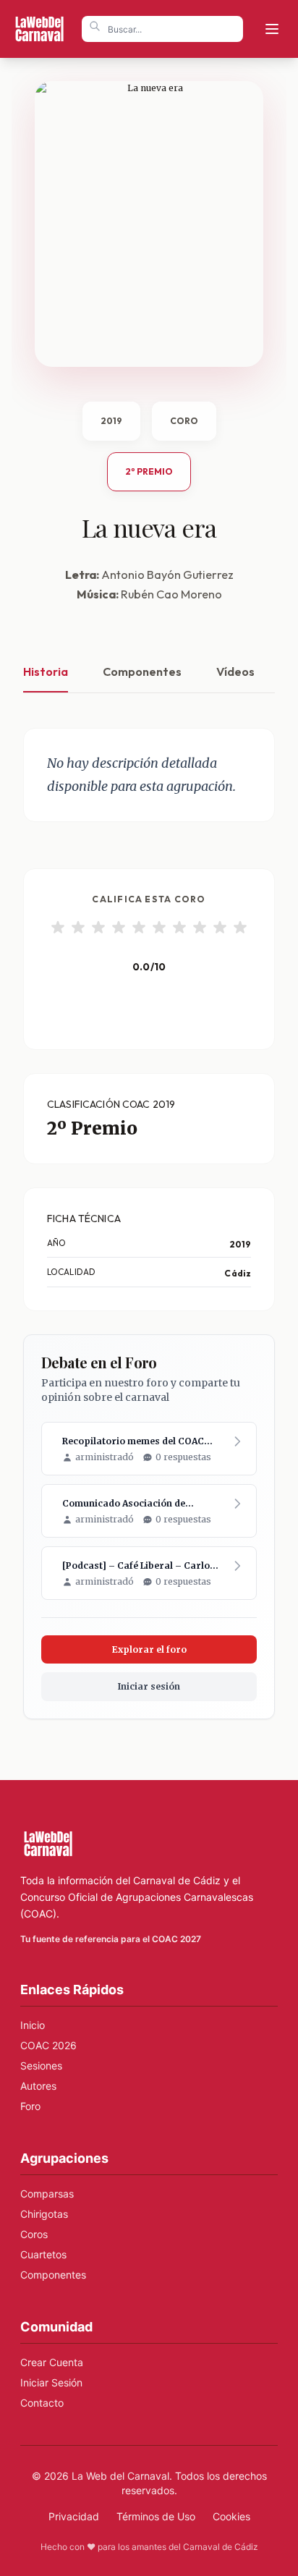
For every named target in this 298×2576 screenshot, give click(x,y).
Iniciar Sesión (51, 2382)
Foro (30, 2106)
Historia (46, 671)
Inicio (33, 2025)
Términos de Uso (156, 2516)
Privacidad (74, 2516)
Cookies (231, 2516)
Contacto (42, 2403)
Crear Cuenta (52, 2362)
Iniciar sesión (149, 1686)
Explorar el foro (149, 1649)
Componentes (142, 671)
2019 (111, 421)
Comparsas (47, 2194)
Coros (34, 2234)
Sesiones (41, 2066)
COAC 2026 (48, 2045)
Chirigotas (44, 2214)
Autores (38, 2086)
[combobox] (162, 29)
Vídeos (235, 671)
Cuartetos (43, 2254)
